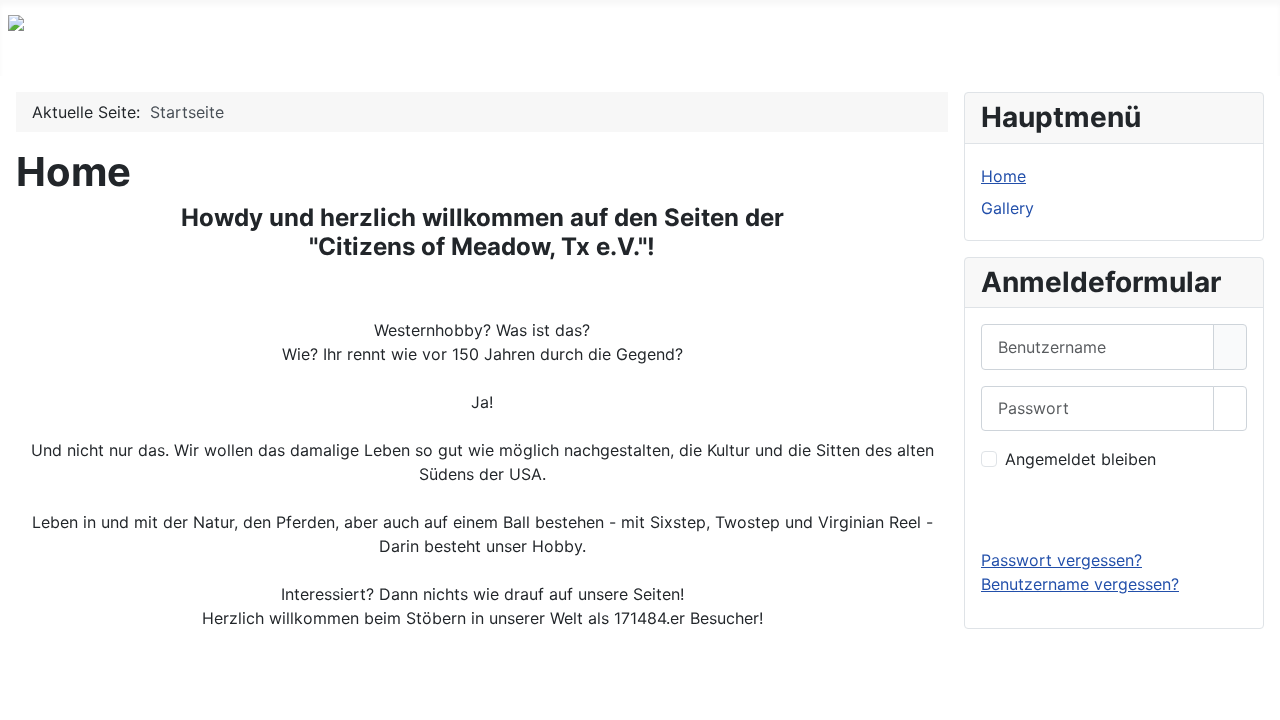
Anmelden (1114, 509)
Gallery (1007, 208)
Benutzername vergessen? (1080, 584)
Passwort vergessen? (1061, 560)
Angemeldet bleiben (1080, 459)
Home (1003, 176)
